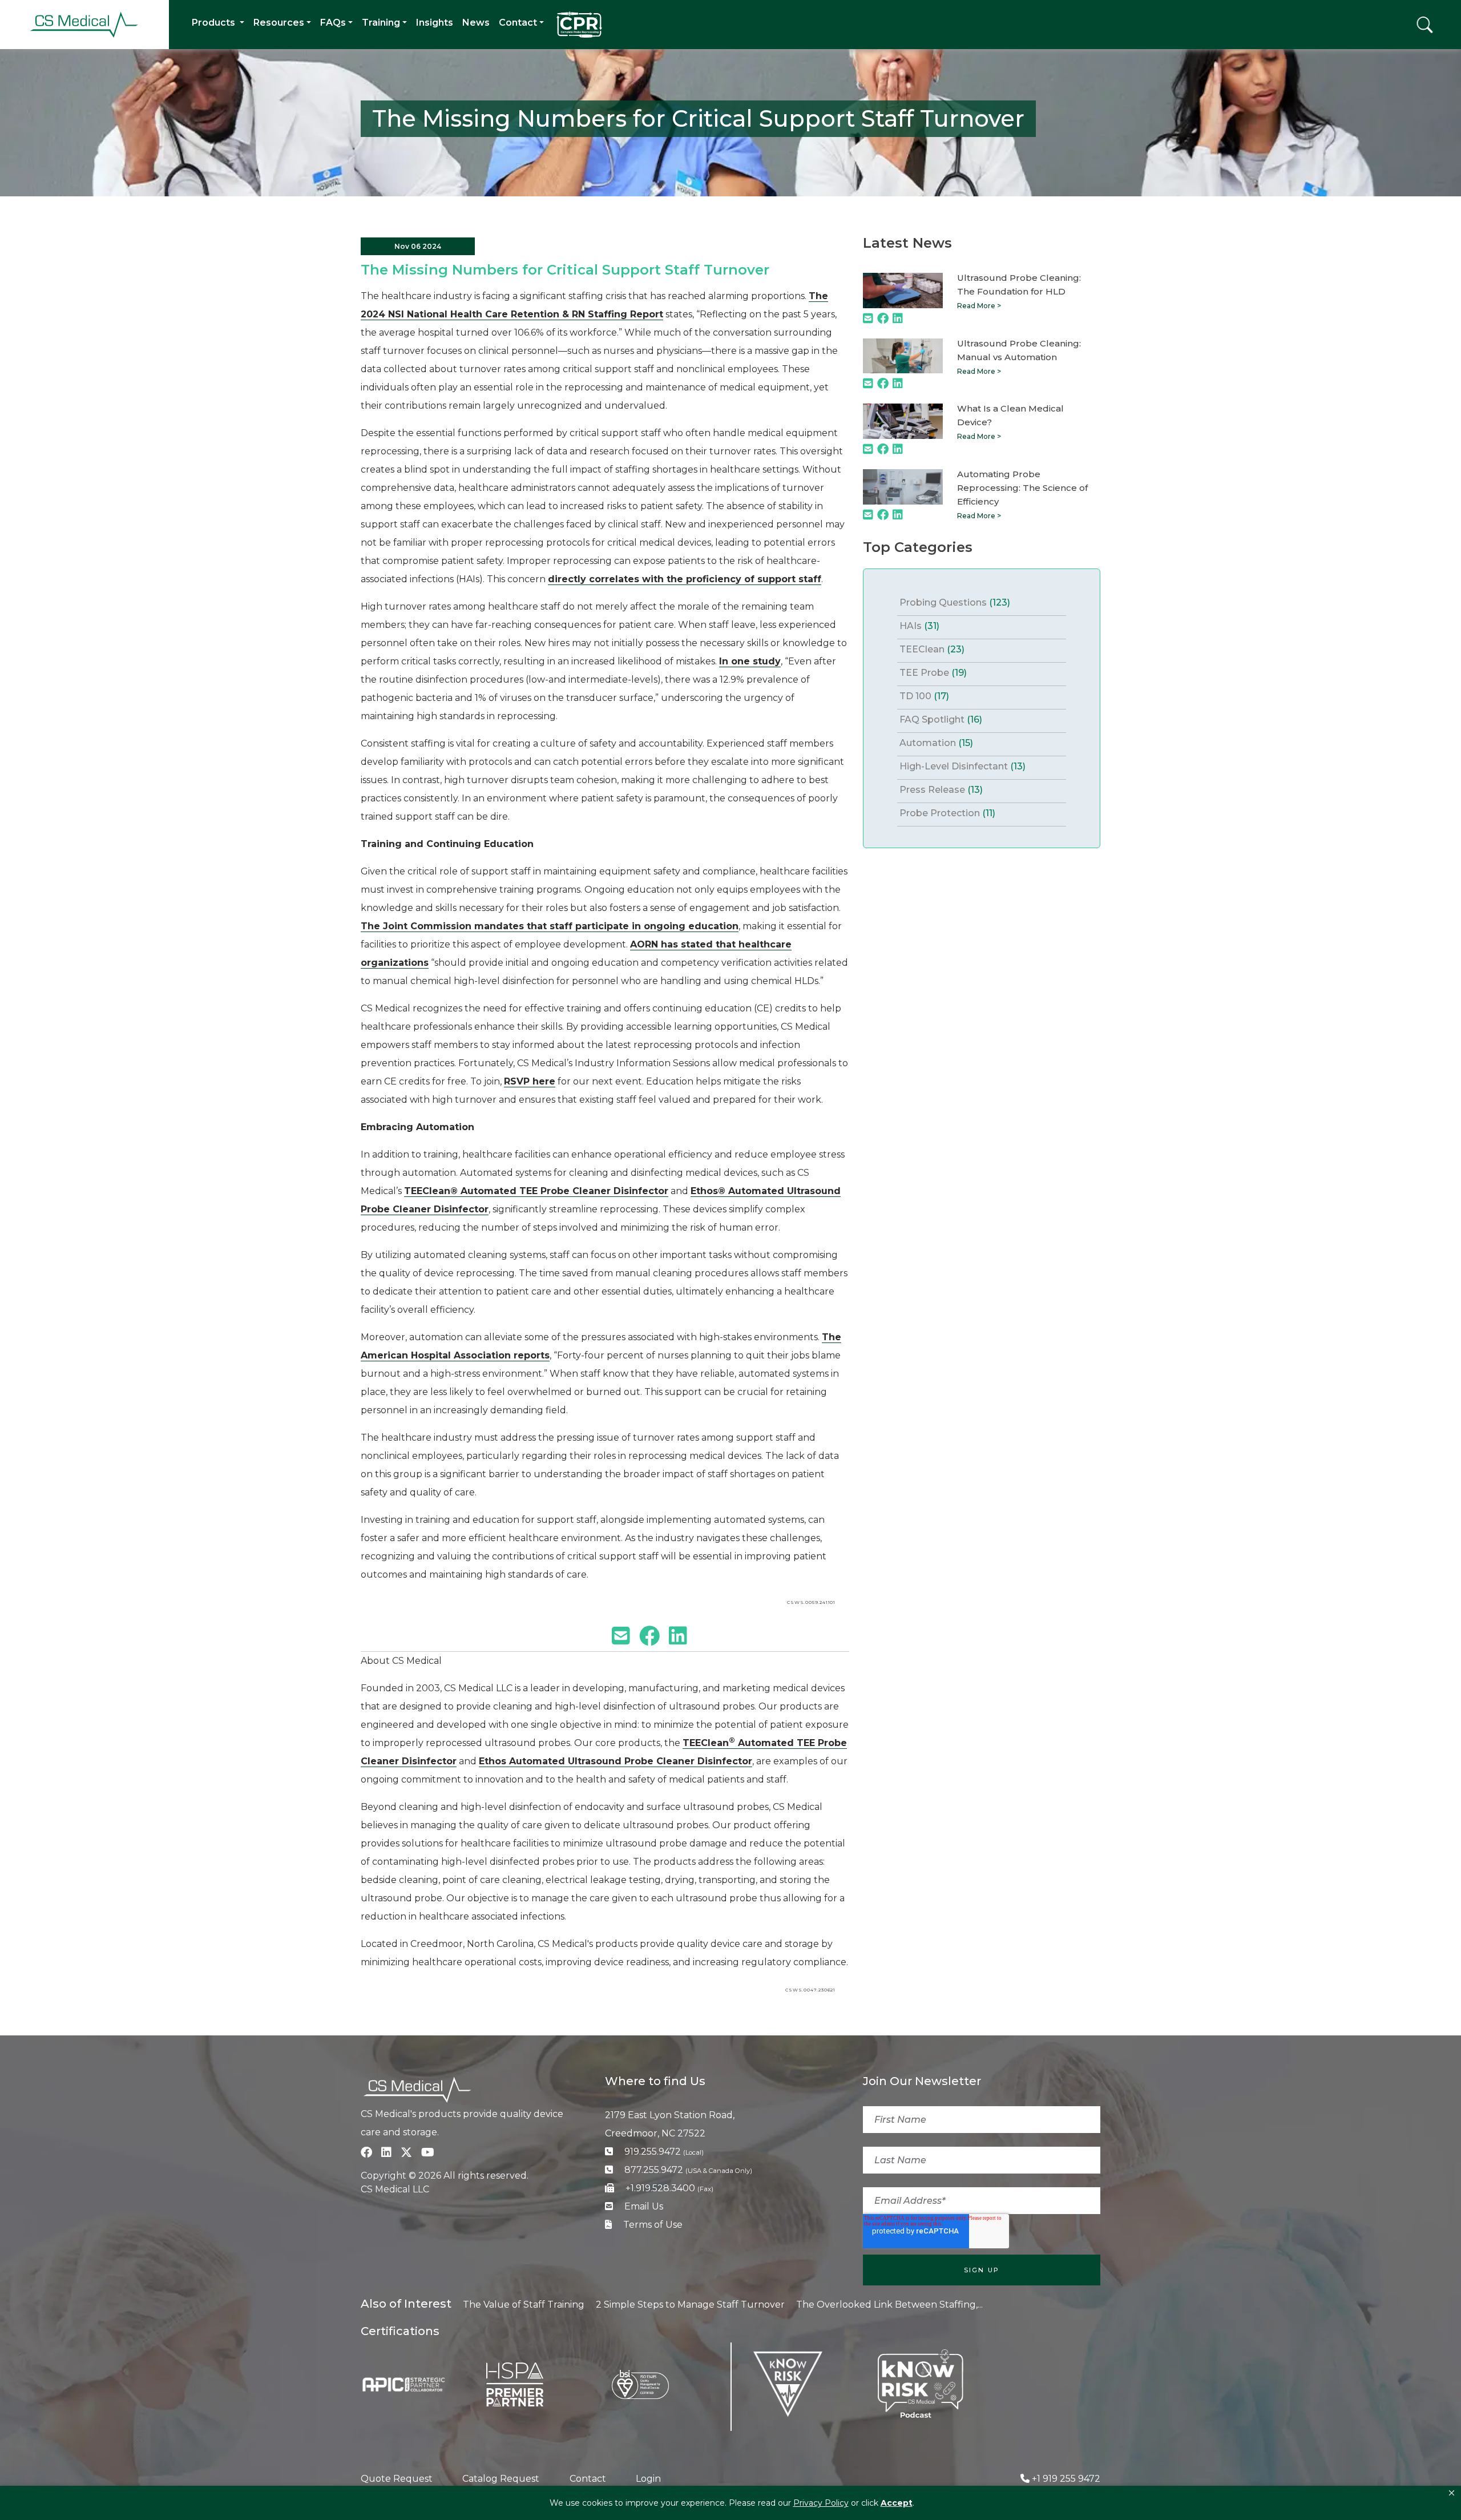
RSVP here (530, 1081)
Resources (279, 23)
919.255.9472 (664, 2152)
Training (381, 23)
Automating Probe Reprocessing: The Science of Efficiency (1022, 488)
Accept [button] (897, 2503)
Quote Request (397, 2479)
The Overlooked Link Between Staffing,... (889, 2305)
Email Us (644, 2206)
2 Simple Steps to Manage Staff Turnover (690, 2305)
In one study (750, 661)
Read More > (979, 306)
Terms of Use (653, 2225)
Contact (518, 23)
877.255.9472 (688, 2170)
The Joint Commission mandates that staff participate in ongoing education (550, 926)
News (476, 23)
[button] (1452, 2493)
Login (648, 2479)
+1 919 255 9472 (1066, 2479)
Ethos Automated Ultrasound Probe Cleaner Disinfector (616, 1761)
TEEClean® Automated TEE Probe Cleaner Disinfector (536, 1191)
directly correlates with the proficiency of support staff (685, 579)
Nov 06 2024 (418, 246)
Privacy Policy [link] (821, 2503)
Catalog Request (501, 2479)
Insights (435, 23)
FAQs (333, 23)
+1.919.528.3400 (669, 2188)
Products (215, 23)
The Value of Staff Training (524, 2305)
